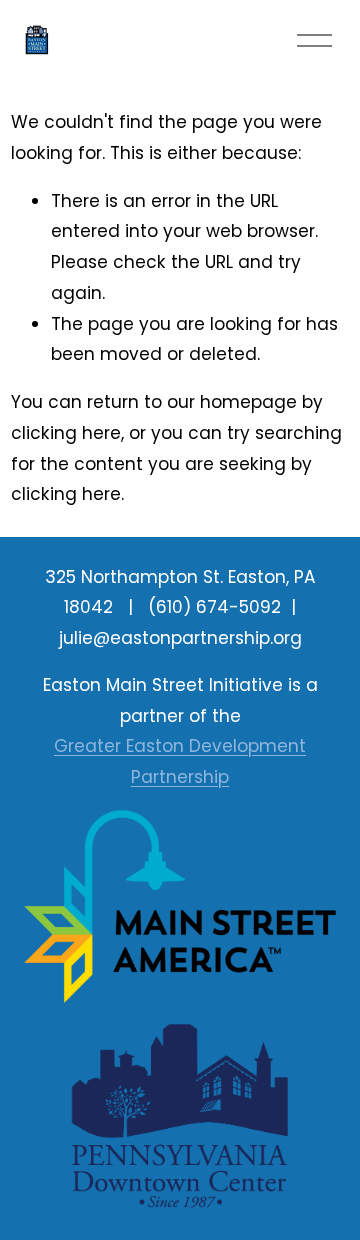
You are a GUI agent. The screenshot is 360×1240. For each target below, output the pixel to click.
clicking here (66, 433)
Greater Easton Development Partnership (180, 761)
